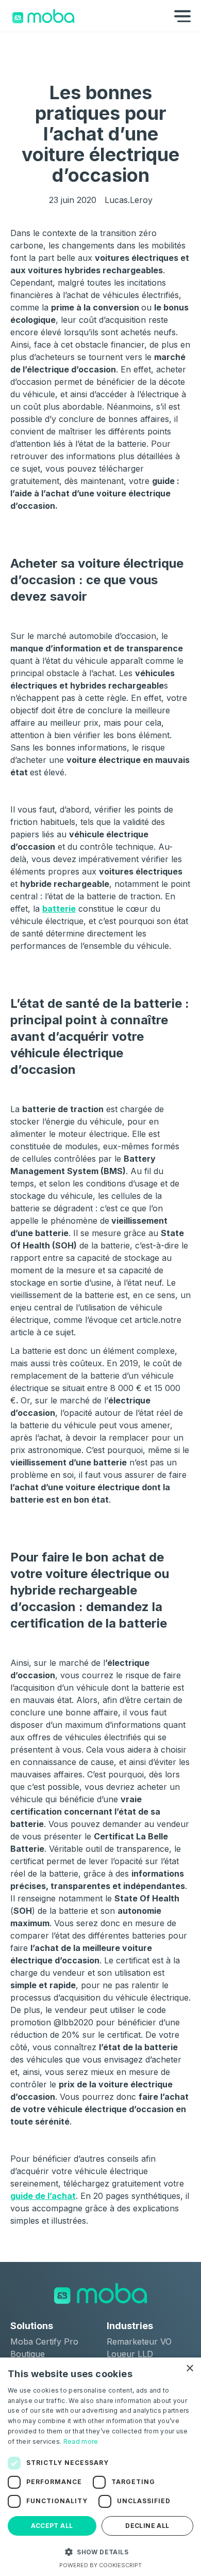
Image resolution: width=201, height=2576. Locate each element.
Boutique (28, 2354)
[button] (100, 2552)
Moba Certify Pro (44, 2341)
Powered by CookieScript (100, 2565)
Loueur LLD (130, 2354)
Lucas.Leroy (129, 200)
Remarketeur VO (139, 2341)
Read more (81, 2441)
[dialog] (100, 2467)
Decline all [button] (147, 2526)
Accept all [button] (52, 2526)
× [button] (189, 2369)
